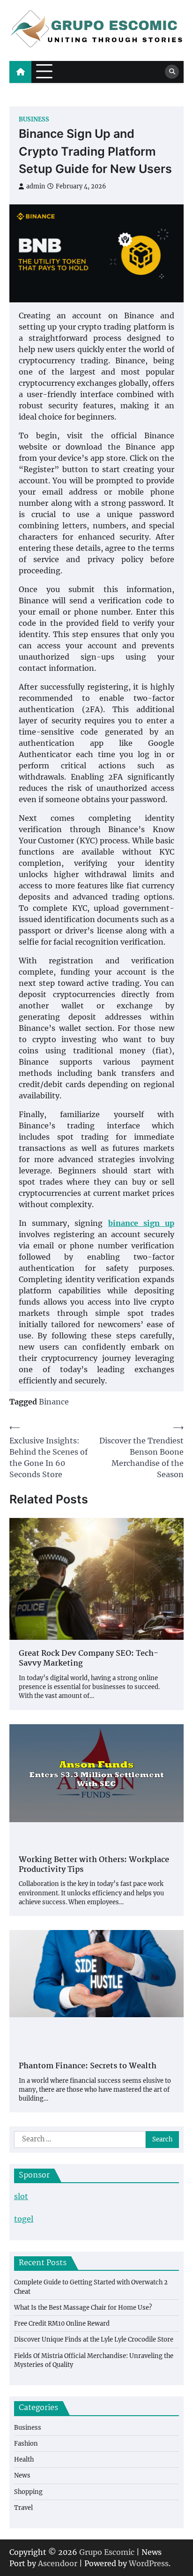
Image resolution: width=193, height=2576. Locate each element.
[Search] (172, 72)
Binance (54, 1402)
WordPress (149, 2563)
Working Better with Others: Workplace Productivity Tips (94, 1865)
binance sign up (141, 1223)
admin (36, 186)
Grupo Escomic (107, 2552)
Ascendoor (58, 2563)
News (22, 2475)
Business (34, 119)
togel (24, 2219)
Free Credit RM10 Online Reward (62, 2324)
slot (21, 2196)
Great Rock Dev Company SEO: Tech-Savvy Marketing (89, 1659)
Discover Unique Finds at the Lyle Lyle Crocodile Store (94, 2339)
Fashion (26, 2444)
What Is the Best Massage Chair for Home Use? (83, 2308)
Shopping (28, 2492)
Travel (23, 2508)
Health (24, 2460)
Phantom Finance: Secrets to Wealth (88, 2067)
